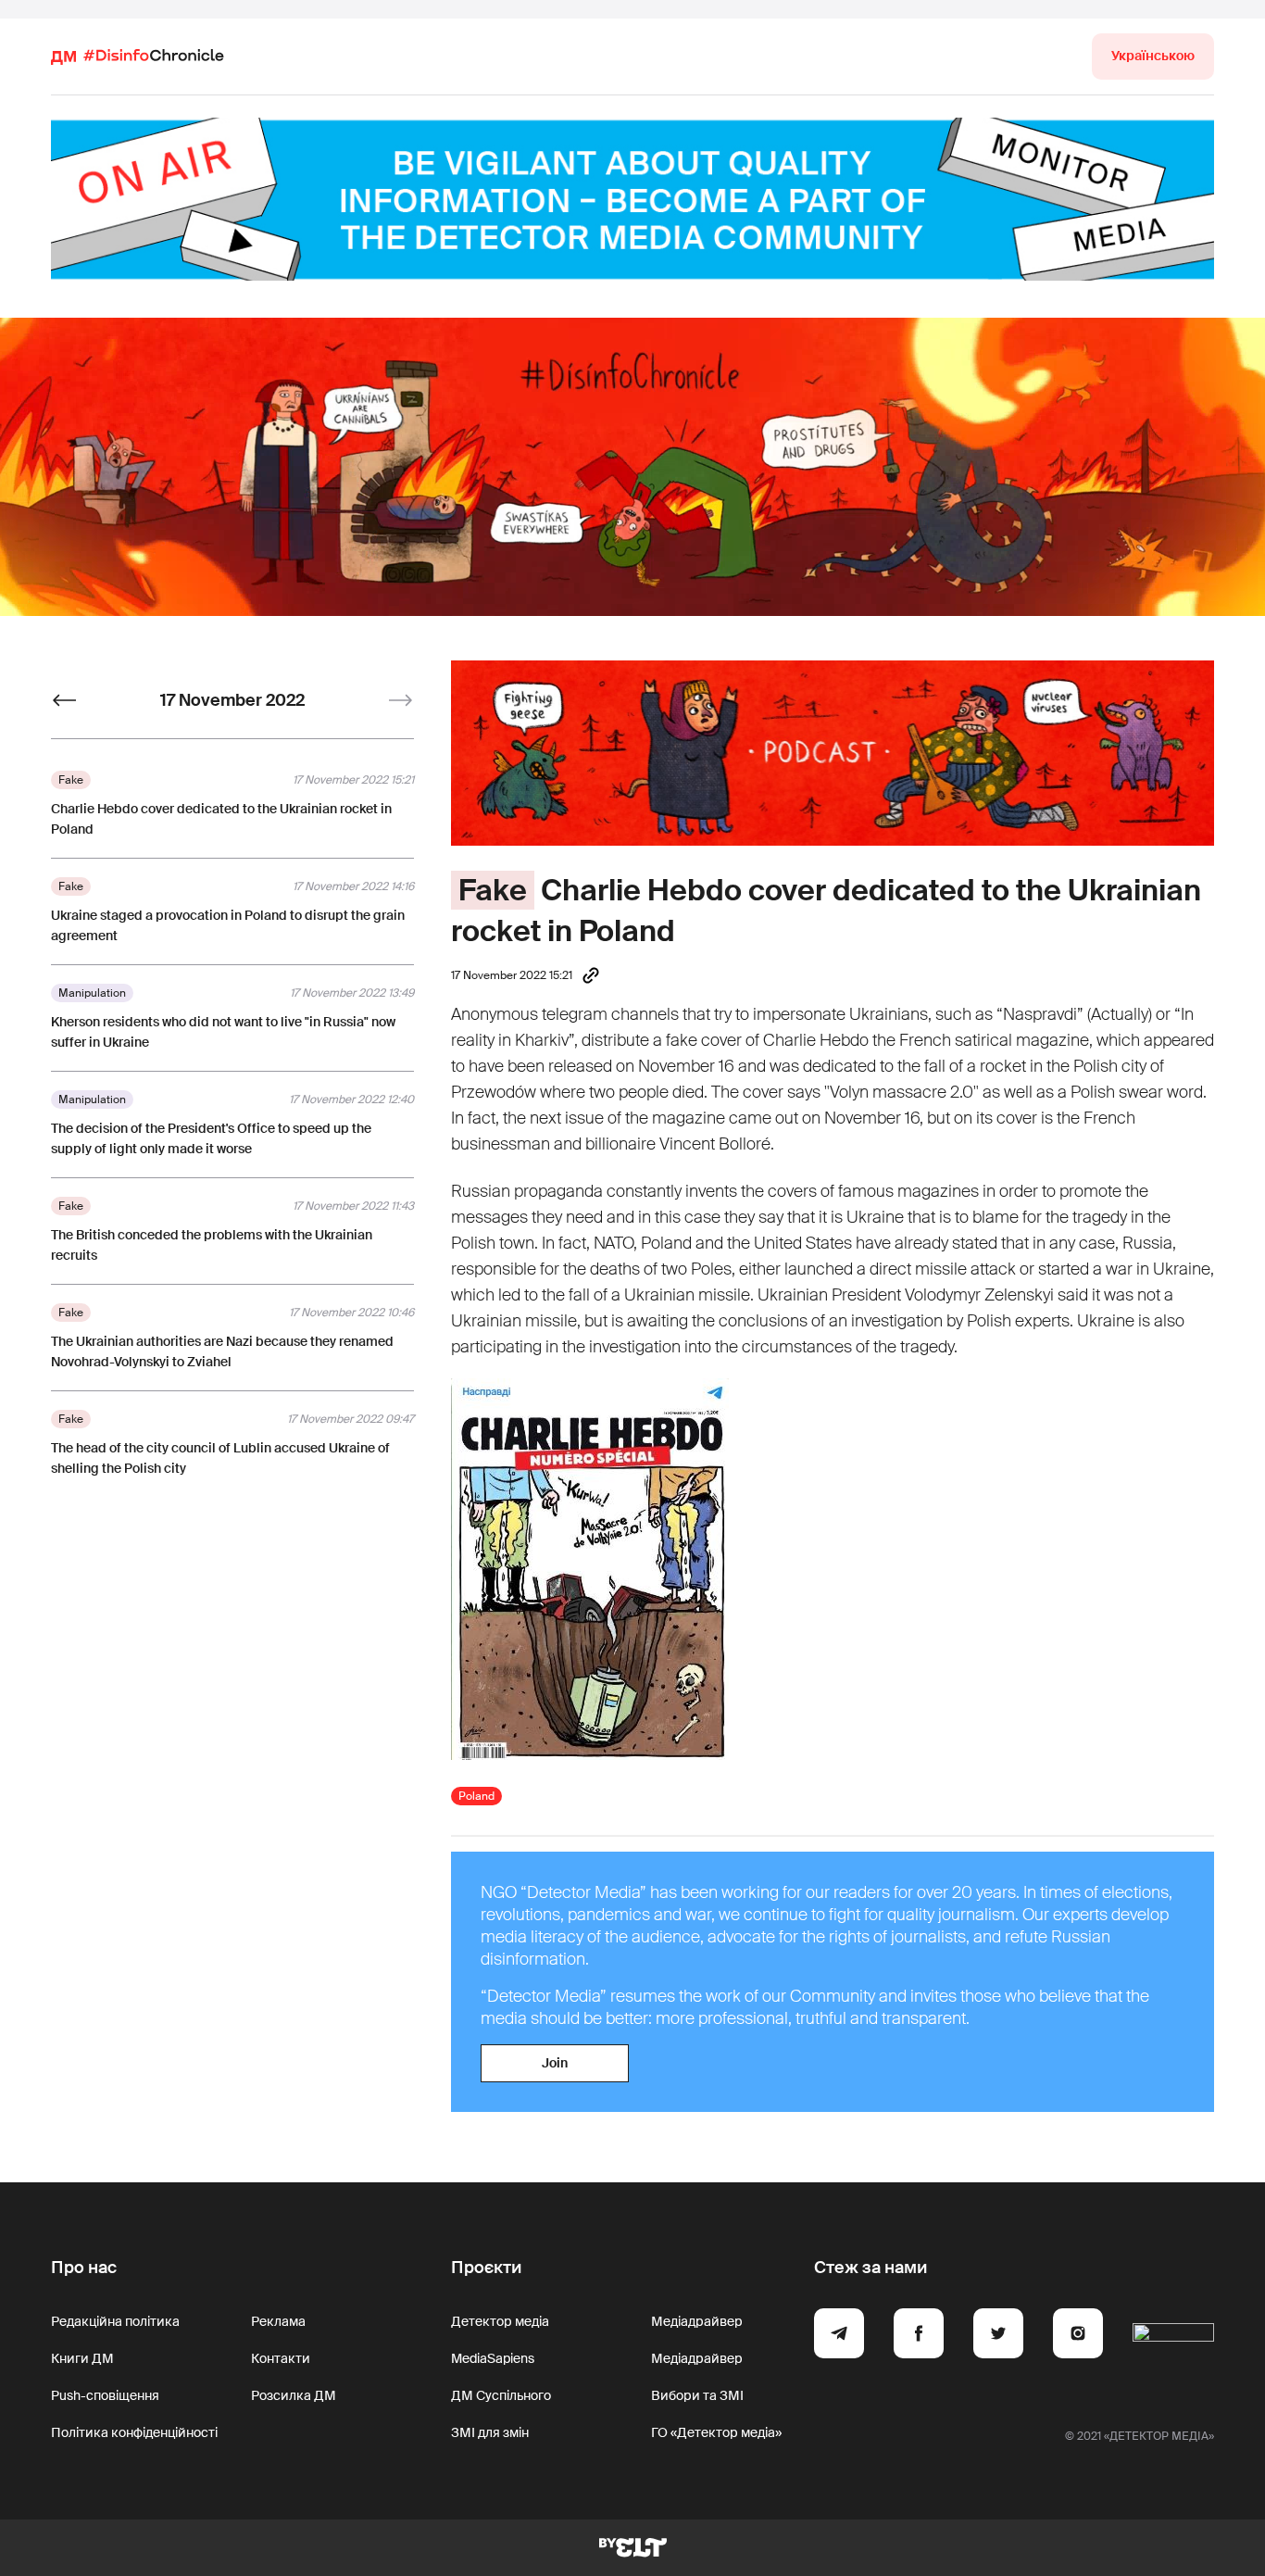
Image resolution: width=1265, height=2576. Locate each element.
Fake (493, 890)
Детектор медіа (500, 2321)
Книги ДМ (82, 2358)
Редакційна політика (115, 2321)
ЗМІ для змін (490, 2432)
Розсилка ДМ (294, 2395)
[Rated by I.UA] (1173, 2336)
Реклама (278, 2321)
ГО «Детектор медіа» (716, 2432)
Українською (1153, 56)
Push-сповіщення (105, 2395)
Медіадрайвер (697, 2321)
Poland (476, 1796)
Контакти (281, 2358)
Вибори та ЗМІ (697, 2395)
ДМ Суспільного (501, 2395)
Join (555, 2063)
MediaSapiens (493, 2358)
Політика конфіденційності (134, 2432)
